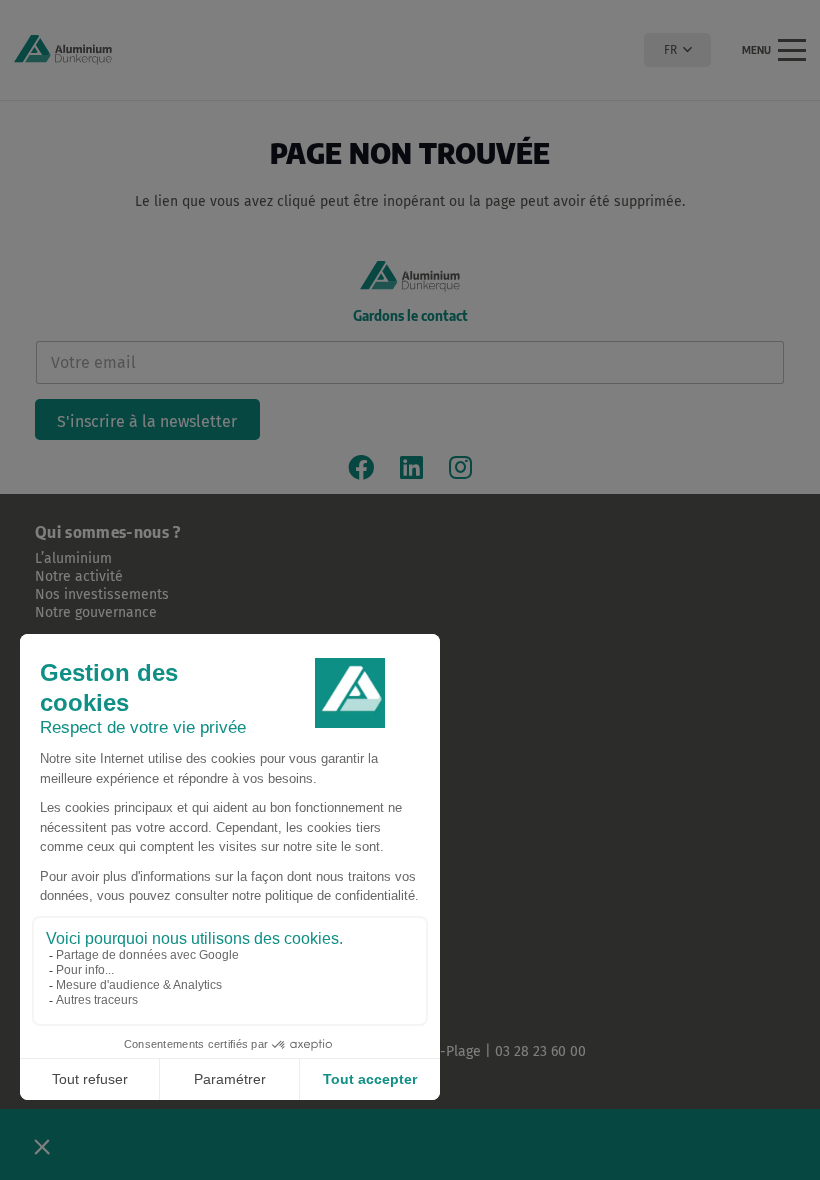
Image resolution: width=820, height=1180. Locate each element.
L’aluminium (73, 558)
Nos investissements (102, 594)
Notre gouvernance (96, 612)
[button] (677, 50)
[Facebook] (361, 467)
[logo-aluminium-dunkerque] (63, 50)
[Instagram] (460, 467)
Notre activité (79, 576)
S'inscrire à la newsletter (147, 421)
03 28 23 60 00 (540, 1051)
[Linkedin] (411, 467)
